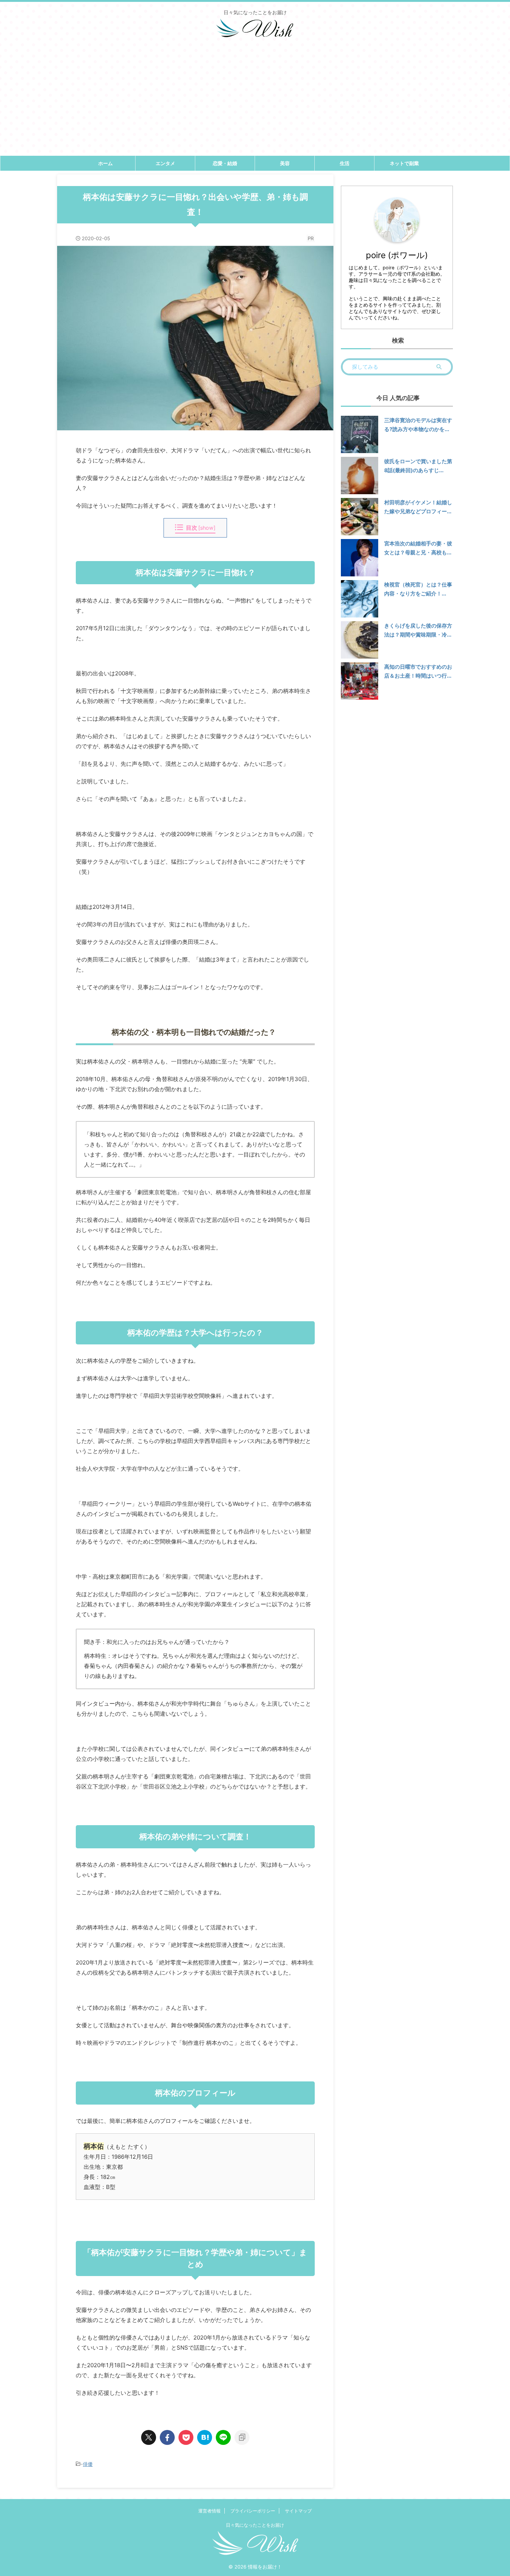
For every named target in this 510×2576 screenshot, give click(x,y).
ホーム (105, 163)
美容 (285, 163)
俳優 (88, 2464)
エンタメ (165, 163)
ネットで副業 (404, 163)
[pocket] (186, 2437)
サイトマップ (298, 2511)
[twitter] (149, 2437)
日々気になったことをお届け (255, 2525)
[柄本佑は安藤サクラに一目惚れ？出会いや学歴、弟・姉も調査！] (205, 2437)
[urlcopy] (242, 2437)
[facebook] (167, 2437)
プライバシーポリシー (253, 2511)
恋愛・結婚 (225, 163)
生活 (345, 163)
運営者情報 (209, 2511)
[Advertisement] (255, 100)
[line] (223, 2437)
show (207, 528)
